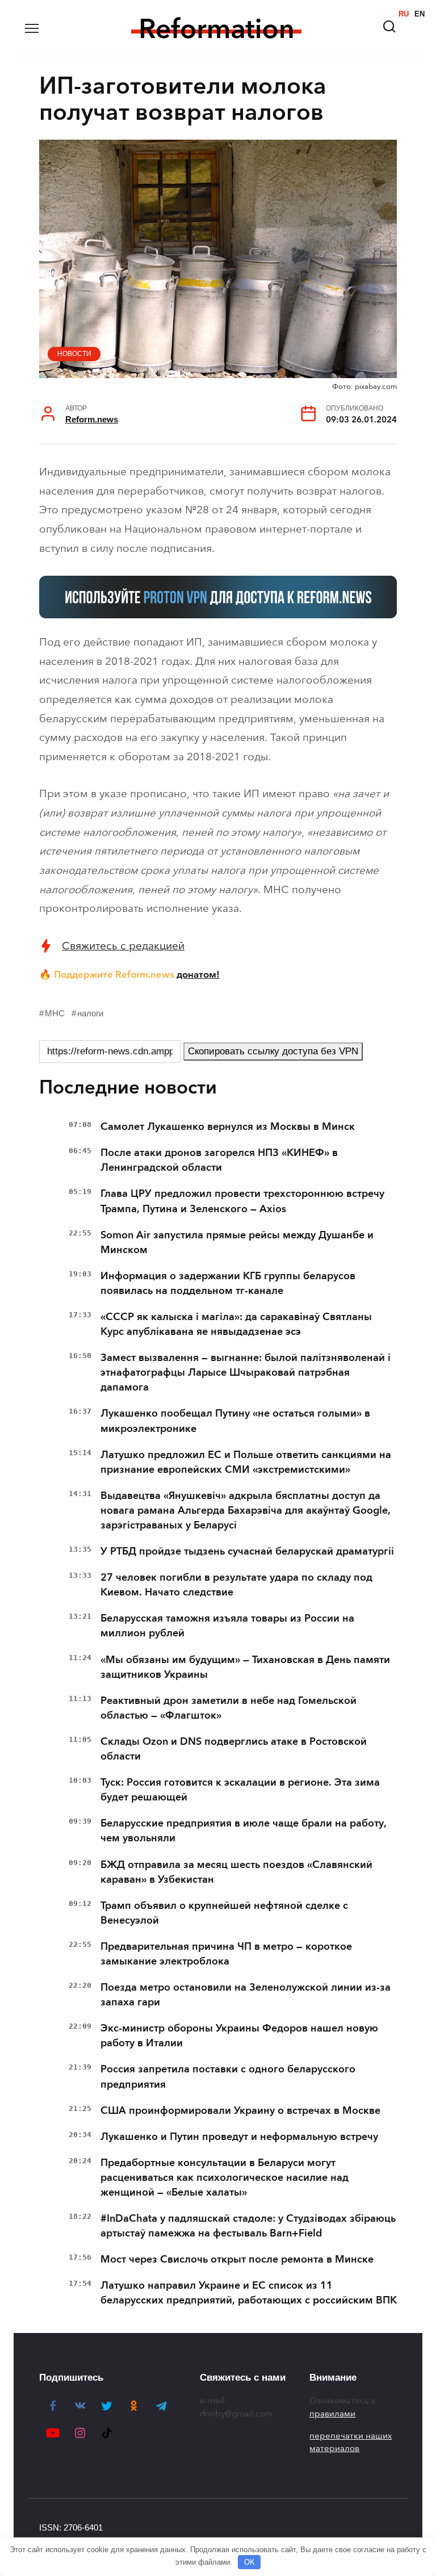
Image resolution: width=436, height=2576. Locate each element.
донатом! (198, 974)
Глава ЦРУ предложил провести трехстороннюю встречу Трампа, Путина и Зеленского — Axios (242, 1201)
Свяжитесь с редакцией (123, 946)
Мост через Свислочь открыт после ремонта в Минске (237, 2259)
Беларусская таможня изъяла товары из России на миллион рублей (227, 1626)
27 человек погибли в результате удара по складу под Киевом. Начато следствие (236, 1585)
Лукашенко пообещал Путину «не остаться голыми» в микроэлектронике (235, 1421)
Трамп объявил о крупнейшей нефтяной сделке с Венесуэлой (224, 1913)
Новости (74, 354)
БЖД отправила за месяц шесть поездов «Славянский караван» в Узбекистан (236, 1872)
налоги (90, 1013)
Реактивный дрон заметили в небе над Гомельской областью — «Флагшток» (229, 1708)
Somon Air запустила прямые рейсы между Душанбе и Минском (237, 1242)
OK (250, 2562)
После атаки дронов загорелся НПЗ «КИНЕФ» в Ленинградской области (219, 1160)
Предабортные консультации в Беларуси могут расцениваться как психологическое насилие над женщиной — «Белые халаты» (225, 2177)
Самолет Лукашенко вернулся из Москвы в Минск (228, 1126)
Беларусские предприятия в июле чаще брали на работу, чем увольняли (243, 1831)
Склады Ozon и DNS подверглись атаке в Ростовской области (234, 1749)
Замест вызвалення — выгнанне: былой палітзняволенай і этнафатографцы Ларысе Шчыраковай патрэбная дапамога (246, 1372)
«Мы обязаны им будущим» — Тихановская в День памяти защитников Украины (245, 1667)
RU (404, 14)
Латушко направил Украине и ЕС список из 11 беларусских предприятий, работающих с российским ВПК (249, 2293)
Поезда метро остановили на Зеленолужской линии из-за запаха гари (246, 1995)
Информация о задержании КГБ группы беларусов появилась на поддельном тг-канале (228, 1283)
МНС (55, 1013)
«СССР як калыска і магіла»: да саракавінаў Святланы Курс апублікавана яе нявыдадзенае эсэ (236, 1324)
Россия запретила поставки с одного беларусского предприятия (228, 2076)
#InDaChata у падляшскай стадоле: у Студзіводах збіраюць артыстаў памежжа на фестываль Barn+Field (248, 2226)
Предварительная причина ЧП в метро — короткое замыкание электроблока (226, 1954)
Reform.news (92, 419)
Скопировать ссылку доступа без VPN (273, 1051)
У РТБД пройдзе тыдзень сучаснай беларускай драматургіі (247, 1551)
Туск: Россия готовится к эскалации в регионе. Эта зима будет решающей (240, 1790)
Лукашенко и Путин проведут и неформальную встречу (239, 2137)
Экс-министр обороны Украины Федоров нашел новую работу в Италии (239, 2035)
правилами (332, 2414)
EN (420, 14)
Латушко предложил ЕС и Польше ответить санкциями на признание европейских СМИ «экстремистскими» (246, 1462)
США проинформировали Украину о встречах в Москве (240, 2110)
